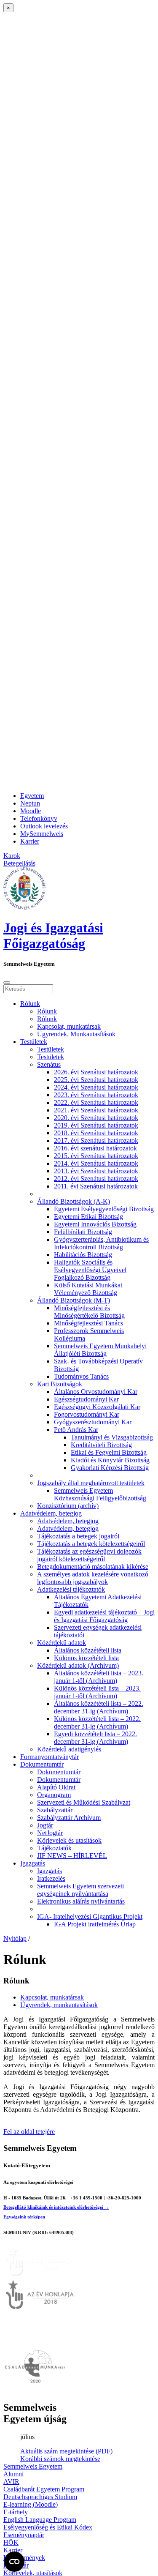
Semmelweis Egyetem (33, 2466)
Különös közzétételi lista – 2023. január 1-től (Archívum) (97, 1692)
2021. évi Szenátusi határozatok (96, 1110)
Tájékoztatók (54, 1848)
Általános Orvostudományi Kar (96, 1392)
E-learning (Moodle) (31, 2504)
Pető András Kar (76, 1430)
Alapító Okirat (56, 1787)
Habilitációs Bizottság (83, 1255)
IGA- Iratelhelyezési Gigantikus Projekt (90, 1916)
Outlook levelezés (44, 826)
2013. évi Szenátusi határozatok (96, 1171)
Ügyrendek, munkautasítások (59, 2005)
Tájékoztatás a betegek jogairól (78, 1536)
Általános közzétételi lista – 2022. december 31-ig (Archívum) (99, 1707)
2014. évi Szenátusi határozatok (96, 1163)
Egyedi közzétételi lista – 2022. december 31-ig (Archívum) (95, 1738)
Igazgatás (33, 1863)
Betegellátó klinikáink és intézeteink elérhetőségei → (56, 2207)
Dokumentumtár (42, 1764)
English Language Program (40, 2520)
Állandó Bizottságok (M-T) (74, 1300)
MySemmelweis (42, 834)
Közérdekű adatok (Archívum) (78, 1665)
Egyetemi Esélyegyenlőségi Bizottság (104, 1209)
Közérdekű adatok (62, 1643)
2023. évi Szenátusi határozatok (96, 1095)
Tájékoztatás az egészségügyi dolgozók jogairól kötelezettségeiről (89, 1555)
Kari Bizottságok (60, 1384)
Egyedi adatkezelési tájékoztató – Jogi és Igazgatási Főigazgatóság (104, 1616)
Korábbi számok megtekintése (60, 2459)
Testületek (34, 1042)
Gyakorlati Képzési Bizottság (110, 1468)
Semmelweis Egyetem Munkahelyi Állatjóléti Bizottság (100, 1350)
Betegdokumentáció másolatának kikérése (93, 1567)
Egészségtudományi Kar (86, 1399)
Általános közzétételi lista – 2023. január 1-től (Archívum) (99, 1677)
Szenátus (49, 1064)
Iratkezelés (51, 1878)
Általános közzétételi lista (88, 1650)
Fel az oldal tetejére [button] (29, 2132)
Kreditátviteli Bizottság (101, 1445)
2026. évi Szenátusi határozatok (96, 1072)
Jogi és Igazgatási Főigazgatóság (53, 936)
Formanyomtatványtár (50, 1757)
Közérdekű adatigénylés (69, 1749)
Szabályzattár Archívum (69, 1818)
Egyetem (32, 796)
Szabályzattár (55, 1810)
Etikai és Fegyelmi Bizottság (109, 1452)
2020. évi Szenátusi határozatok (96, 1118)
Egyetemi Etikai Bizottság (88, 1217)
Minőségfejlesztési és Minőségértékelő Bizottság (89, 1312)
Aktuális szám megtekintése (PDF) (66, 2451)
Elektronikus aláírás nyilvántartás (81, 1901)
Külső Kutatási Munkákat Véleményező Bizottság (88, 1289)
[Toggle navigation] (7, 983)
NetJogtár (50, 1833)
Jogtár (45, 1825)
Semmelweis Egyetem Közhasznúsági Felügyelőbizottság (100, 1494)
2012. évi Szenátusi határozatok (96, 1179)
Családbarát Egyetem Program (44, 2489)
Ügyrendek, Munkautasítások (76, 1034)
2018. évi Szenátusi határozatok (96, 1133)
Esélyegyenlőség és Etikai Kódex (48, 2527)
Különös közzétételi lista (86, 1658)
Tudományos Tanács (81, 1376)
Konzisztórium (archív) (68, 1506)
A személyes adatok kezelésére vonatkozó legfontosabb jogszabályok (93, 1578)
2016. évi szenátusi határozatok (95, 1148)
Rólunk (30, 1004)
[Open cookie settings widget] (14, 2562)
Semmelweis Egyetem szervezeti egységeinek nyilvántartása (80, 1890)
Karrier (30, 841)
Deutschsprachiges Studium (40, 2497)
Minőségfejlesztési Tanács (88, 1323)
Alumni (13, 2474)
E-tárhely (16, 2512)
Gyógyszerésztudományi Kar (93, 1422)
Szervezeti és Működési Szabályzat (84, 1802)
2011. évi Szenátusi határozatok (96, 1186)
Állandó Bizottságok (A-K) (74, 1201)
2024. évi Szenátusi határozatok (96, 1087)
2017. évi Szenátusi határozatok (96, 1140)
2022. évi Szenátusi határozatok (96, 1102)
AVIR (11, 2482)
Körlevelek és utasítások (69, 1840)
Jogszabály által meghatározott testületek (91, 1483)
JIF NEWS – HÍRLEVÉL (72, 1856)
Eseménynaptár (24, 2535)
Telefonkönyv (39, 818)
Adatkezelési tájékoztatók (71, 1589)
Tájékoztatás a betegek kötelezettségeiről (91, 1544)
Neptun (30, 803)
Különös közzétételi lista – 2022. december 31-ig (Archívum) (97, 1722)
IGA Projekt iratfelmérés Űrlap (95, 1924)
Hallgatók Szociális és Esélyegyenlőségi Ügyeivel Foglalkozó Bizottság (90, 1270)
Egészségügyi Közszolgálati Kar (97, 1407)
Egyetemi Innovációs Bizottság (95, 1224)
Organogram (54, 1795)
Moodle (31, 811)
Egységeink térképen (24, 2217)
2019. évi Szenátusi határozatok (96, 1125)
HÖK (11, 2542)
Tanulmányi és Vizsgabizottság (112, 1437)
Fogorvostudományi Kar (87, 1414)
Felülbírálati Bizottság (83, 1232)
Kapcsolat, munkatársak (69, 1026)
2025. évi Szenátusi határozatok (96, 1080)
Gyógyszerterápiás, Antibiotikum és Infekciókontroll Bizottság (101, 1243)
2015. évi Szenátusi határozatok (96, 1156)
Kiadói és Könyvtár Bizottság (110, 1460)
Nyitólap (15, 1938)
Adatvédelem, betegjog (51, 1513)
